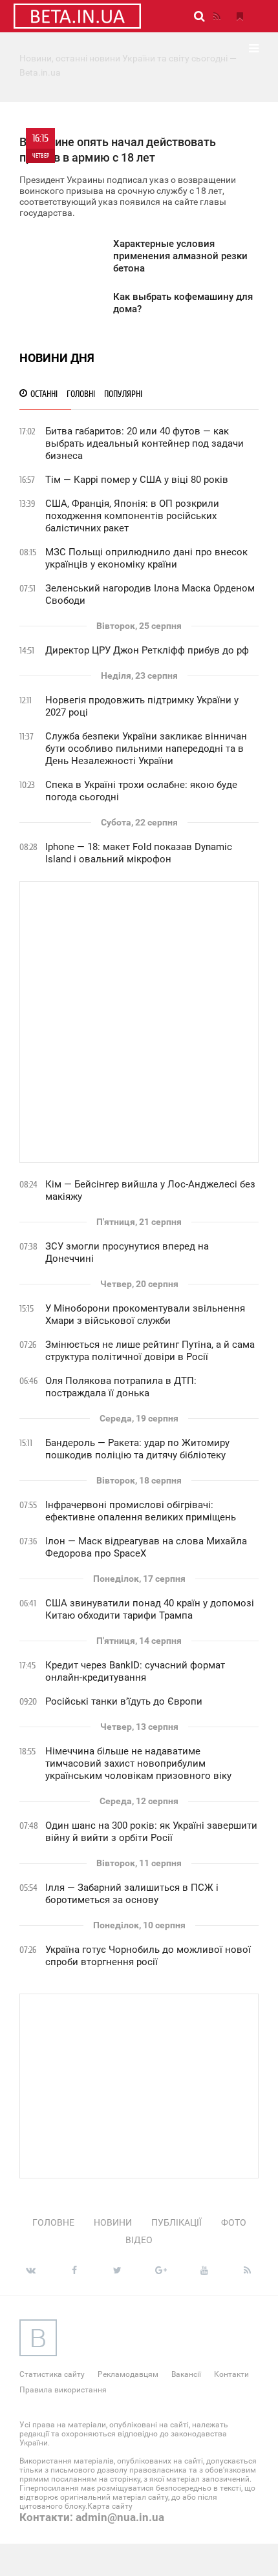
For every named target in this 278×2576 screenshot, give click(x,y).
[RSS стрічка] (217, 16)
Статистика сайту (52, 2374)
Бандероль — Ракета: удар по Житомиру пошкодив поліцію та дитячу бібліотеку (137, 1449)
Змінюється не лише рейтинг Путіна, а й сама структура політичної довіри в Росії (150, 1351)
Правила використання (63, 2390)
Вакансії (186, 2374)
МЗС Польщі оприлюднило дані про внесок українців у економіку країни (146, 558)
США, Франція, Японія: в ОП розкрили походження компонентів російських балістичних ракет (132, 516)
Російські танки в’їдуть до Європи (124, 1701)
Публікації (176, 2222)
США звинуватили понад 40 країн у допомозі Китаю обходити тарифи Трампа (150, 1609)
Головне (53, 2222)
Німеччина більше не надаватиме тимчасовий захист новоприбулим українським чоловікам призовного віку (138, 1763)
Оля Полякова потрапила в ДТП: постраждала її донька (121, 1387)
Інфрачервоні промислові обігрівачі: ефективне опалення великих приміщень (141, 1511)
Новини (113, 2222)
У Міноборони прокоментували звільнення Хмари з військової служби (145, 1315)
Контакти (231, 2374)
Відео (139, 2240)
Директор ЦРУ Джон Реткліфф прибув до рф (147, 650)
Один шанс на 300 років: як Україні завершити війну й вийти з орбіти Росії (151, 1832)
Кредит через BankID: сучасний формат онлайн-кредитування (135, 1671)
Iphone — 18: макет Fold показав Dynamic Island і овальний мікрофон (139, 853)
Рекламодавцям (128, 2374)
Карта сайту (110, 2506)
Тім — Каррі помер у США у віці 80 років (137, 480)
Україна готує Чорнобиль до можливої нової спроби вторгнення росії (148, 1956)
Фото (234, 2222)
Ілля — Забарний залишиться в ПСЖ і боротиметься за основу (132, 1894)
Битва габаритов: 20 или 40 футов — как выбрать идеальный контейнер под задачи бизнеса (144, 443)
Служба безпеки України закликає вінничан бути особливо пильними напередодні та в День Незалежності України (146, 749)
